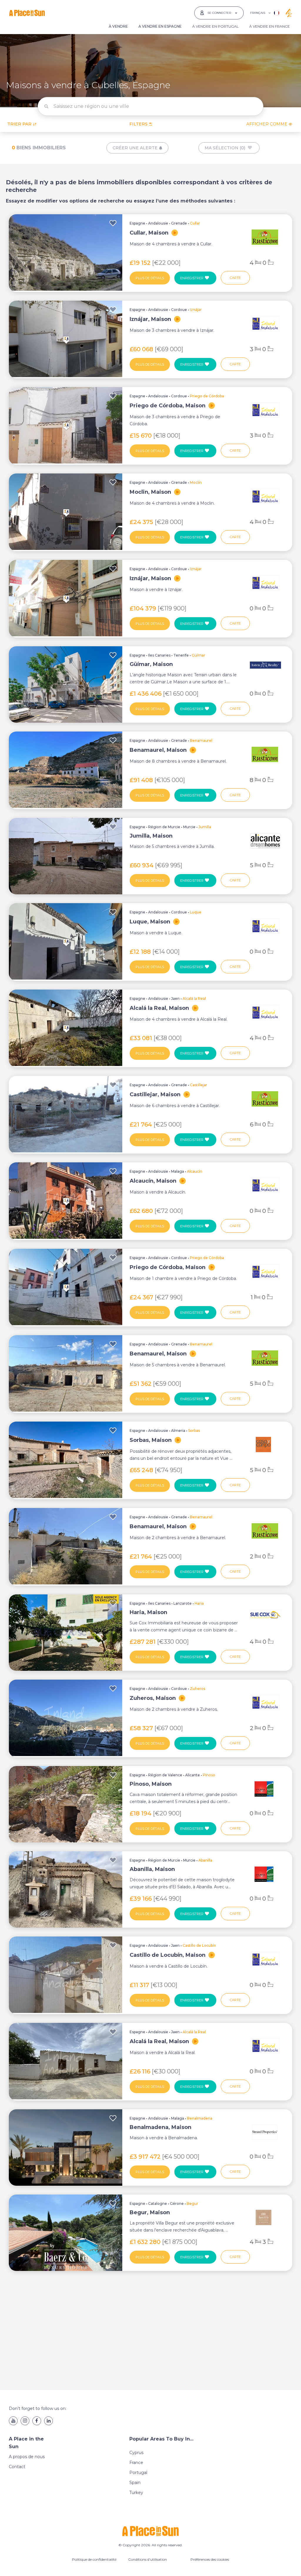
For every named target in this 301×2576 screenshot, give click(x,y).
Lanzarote (183, 1603)
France (136, 2463)
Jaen (175, 999)
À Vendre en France (270, 26)
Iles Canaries (159, 655)
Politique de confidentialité (94, 2559)
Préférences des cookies (210, 2559)
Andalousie (158, 223)
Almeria (178, 1431)
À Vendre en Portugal (215, 26)
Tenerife (181, 655)
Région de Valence (165, 1775)
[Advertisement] (150, 2336)
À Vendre (118, 26)
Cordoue (179, 310)
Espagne (137, 223)
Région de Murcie (164, 827)
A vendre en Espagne (160, 26)
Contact (17, 2467)
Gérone (177, 2203)
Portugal (138, 2473)
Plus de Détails (150, 278)
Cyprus (136, 2453)
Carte (235, 278)
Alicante (193, 1775)
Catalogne (158, 2203)
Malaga (178, 1171)
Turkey (136, 2493)
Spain (135, 2483)
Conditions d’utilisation (148, 2559)
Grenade (179, 223)
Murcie (189, 827)
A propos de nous (27, 2457)
